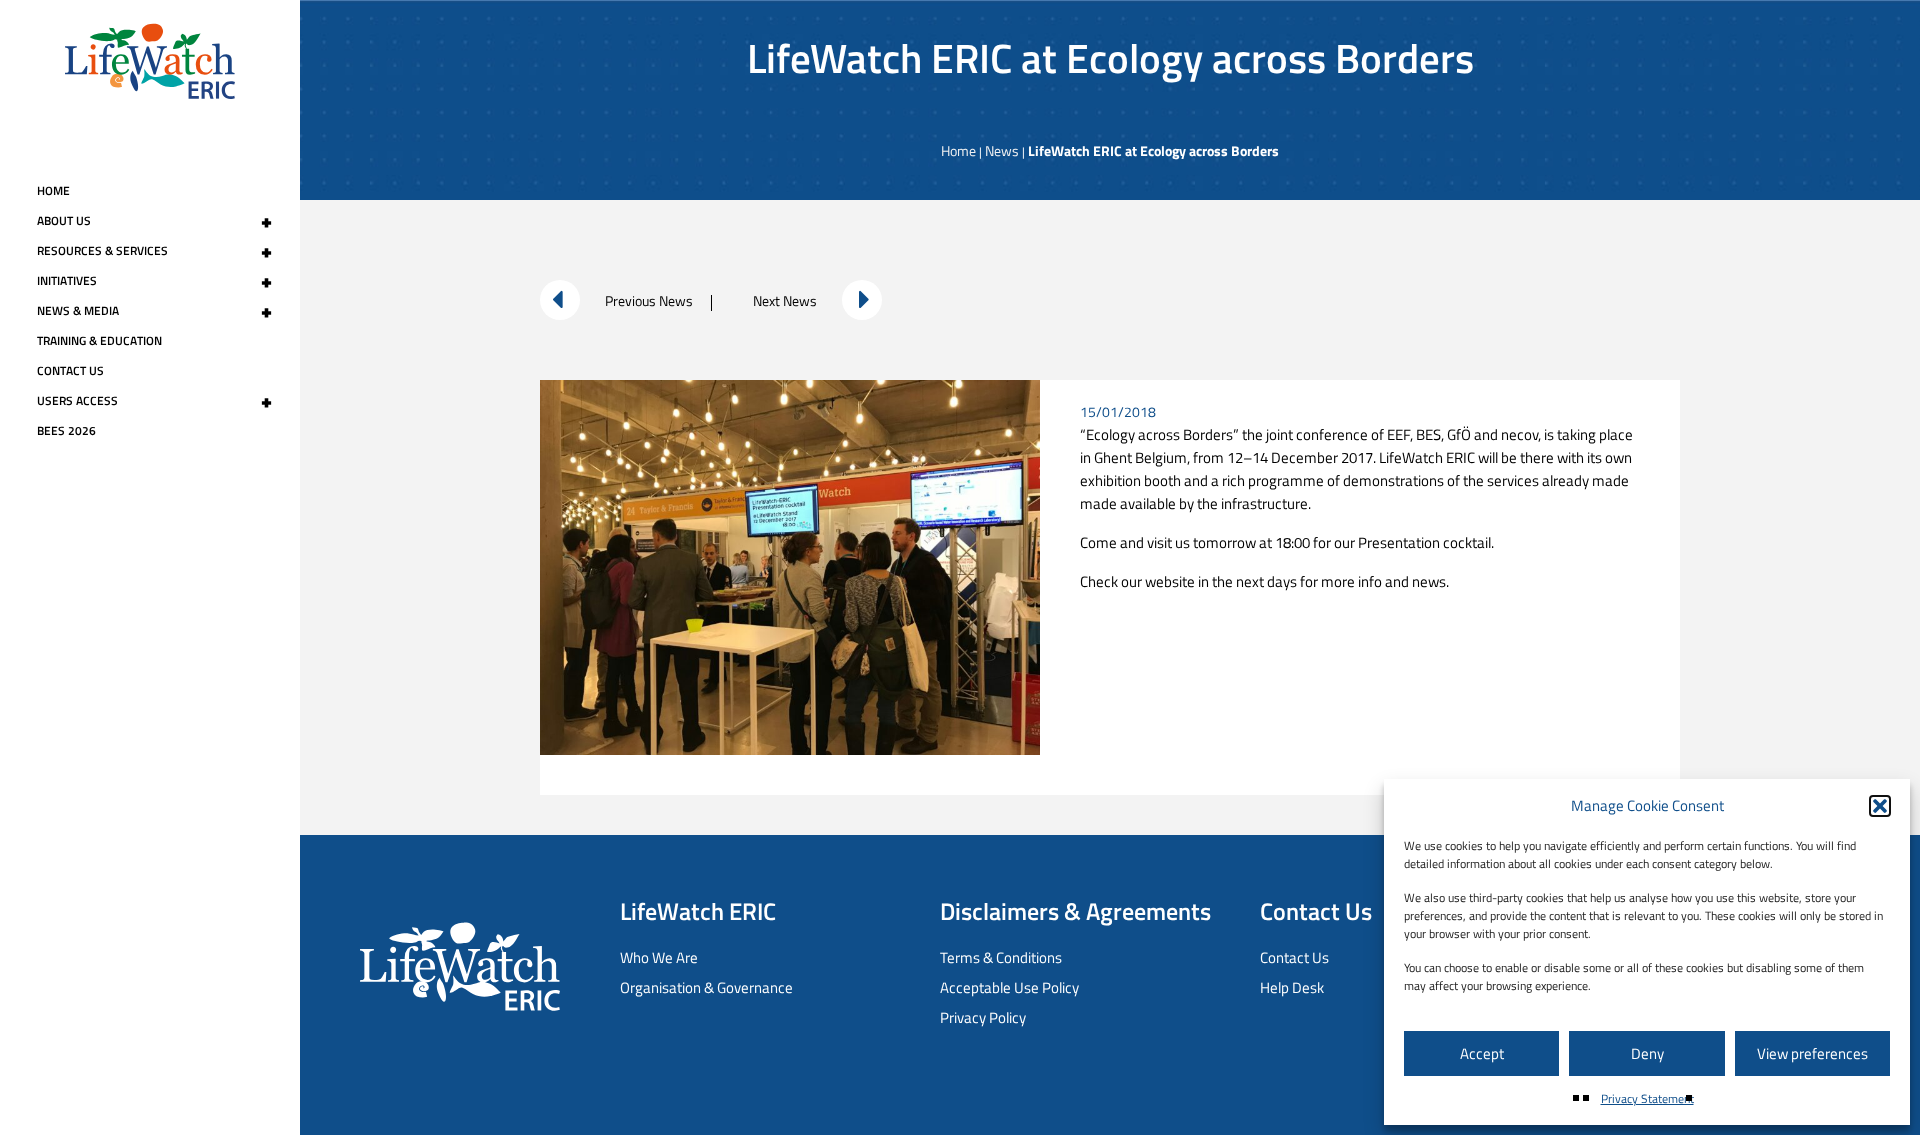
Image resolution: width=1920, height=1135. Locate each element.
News (1002, 150)
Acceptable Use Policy (1009, 987)
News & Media (154, 311)
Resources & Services (154, 251)
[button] (1880, 806)
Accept (1482, 1053)
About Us (154, 221)
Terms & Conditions (1001, 957)
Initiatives (154, 281)
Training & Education (99, 340)
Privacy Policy (983, 1017)
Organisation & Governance (706, 987)
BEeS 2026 (66, 430)
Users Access (154, 401)
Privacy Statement (1647, 1098)
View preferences (1812, 1053)
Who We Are (659, 957)
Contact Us (70, 370)
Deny (1647, 1053)
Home (53, 190)
